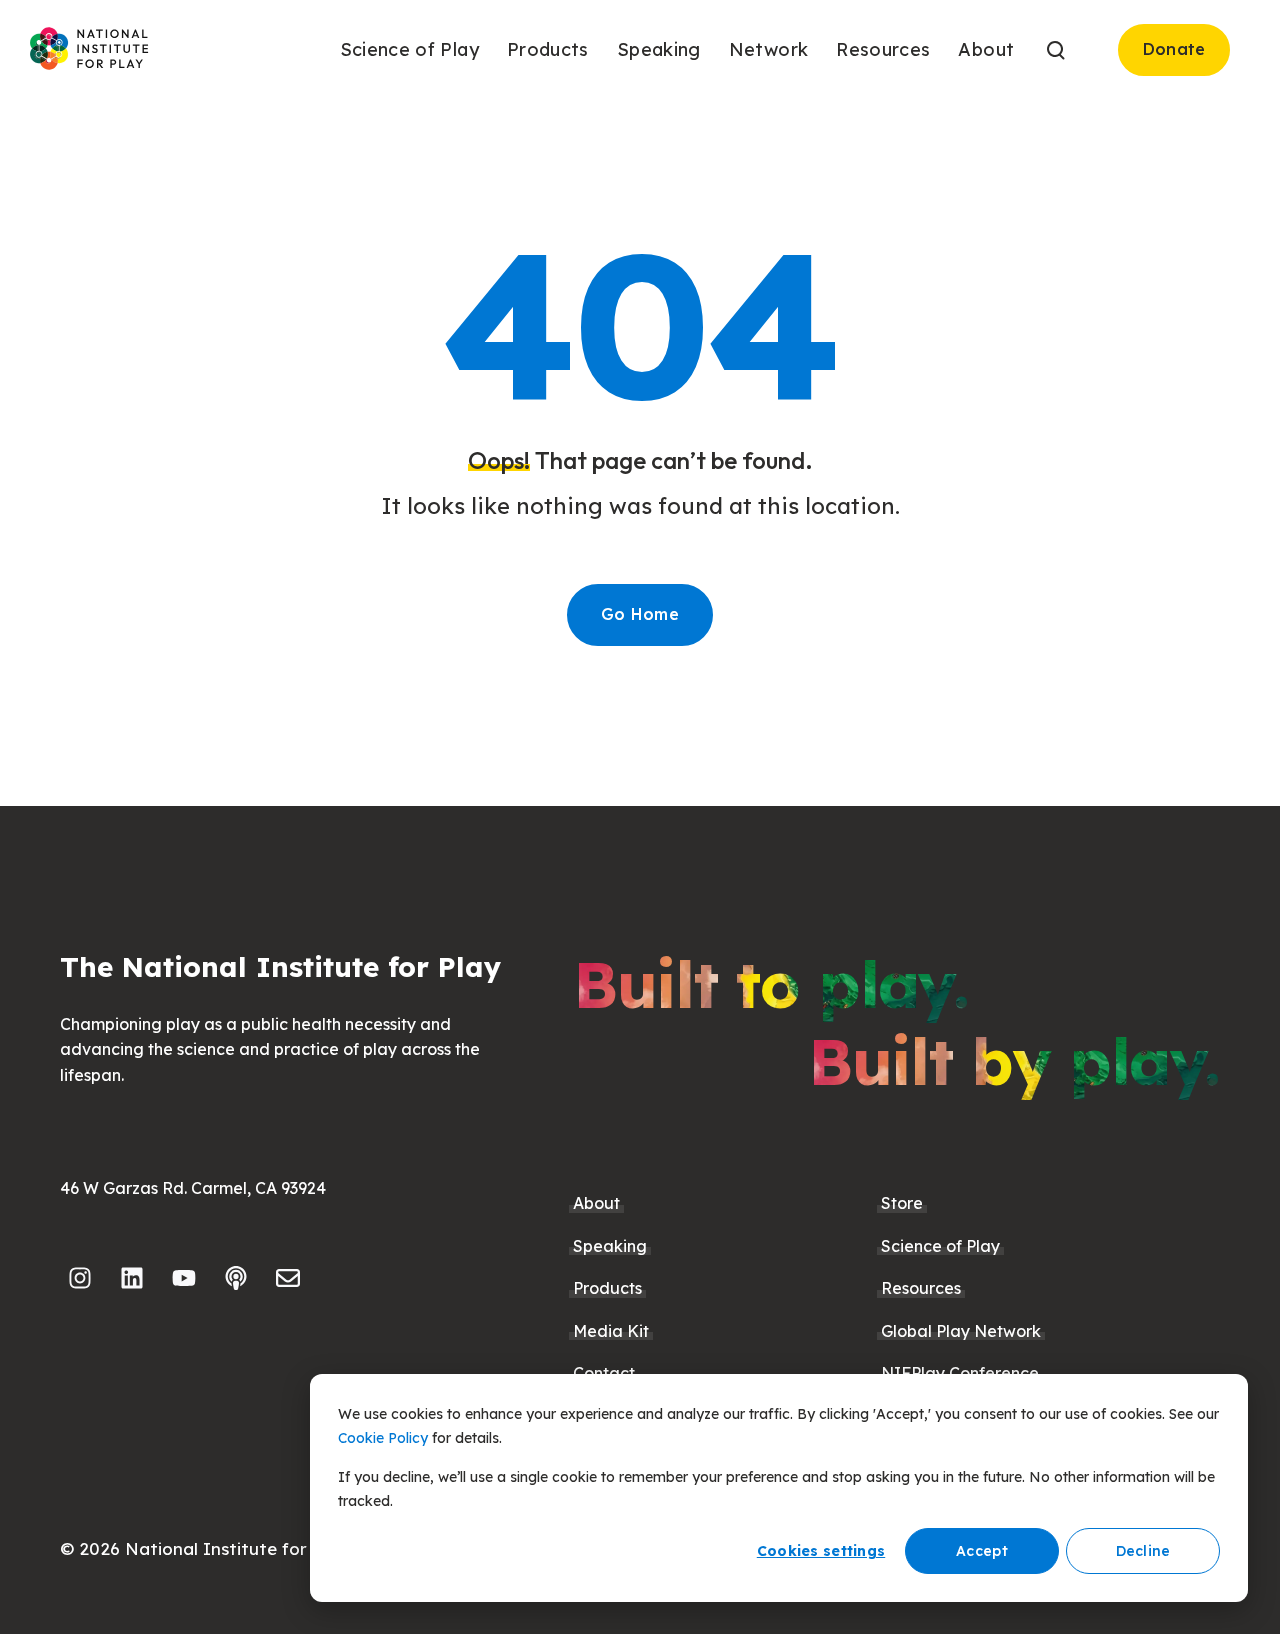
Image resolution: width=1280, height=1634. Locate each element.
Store (902, 1203)
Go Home (640, 614)
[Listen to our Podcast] (236, 1278)
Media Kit (611, 1331)
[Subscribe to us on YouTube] (184, 1278)
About (596, 1203)
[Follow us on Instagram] (80, 1278)
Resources (921, 1288)
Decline (1143, 1551)
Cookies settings (821, 1551)
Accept (982, 1551)
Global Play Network (961, 1331)
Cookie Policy (383, 1438)
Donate (1174, 49)
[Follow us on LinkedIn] (132, 1278)
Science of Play (940, 1246)
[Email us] (288, 1278)
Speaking (610, 1246)
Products (607, 1288)
